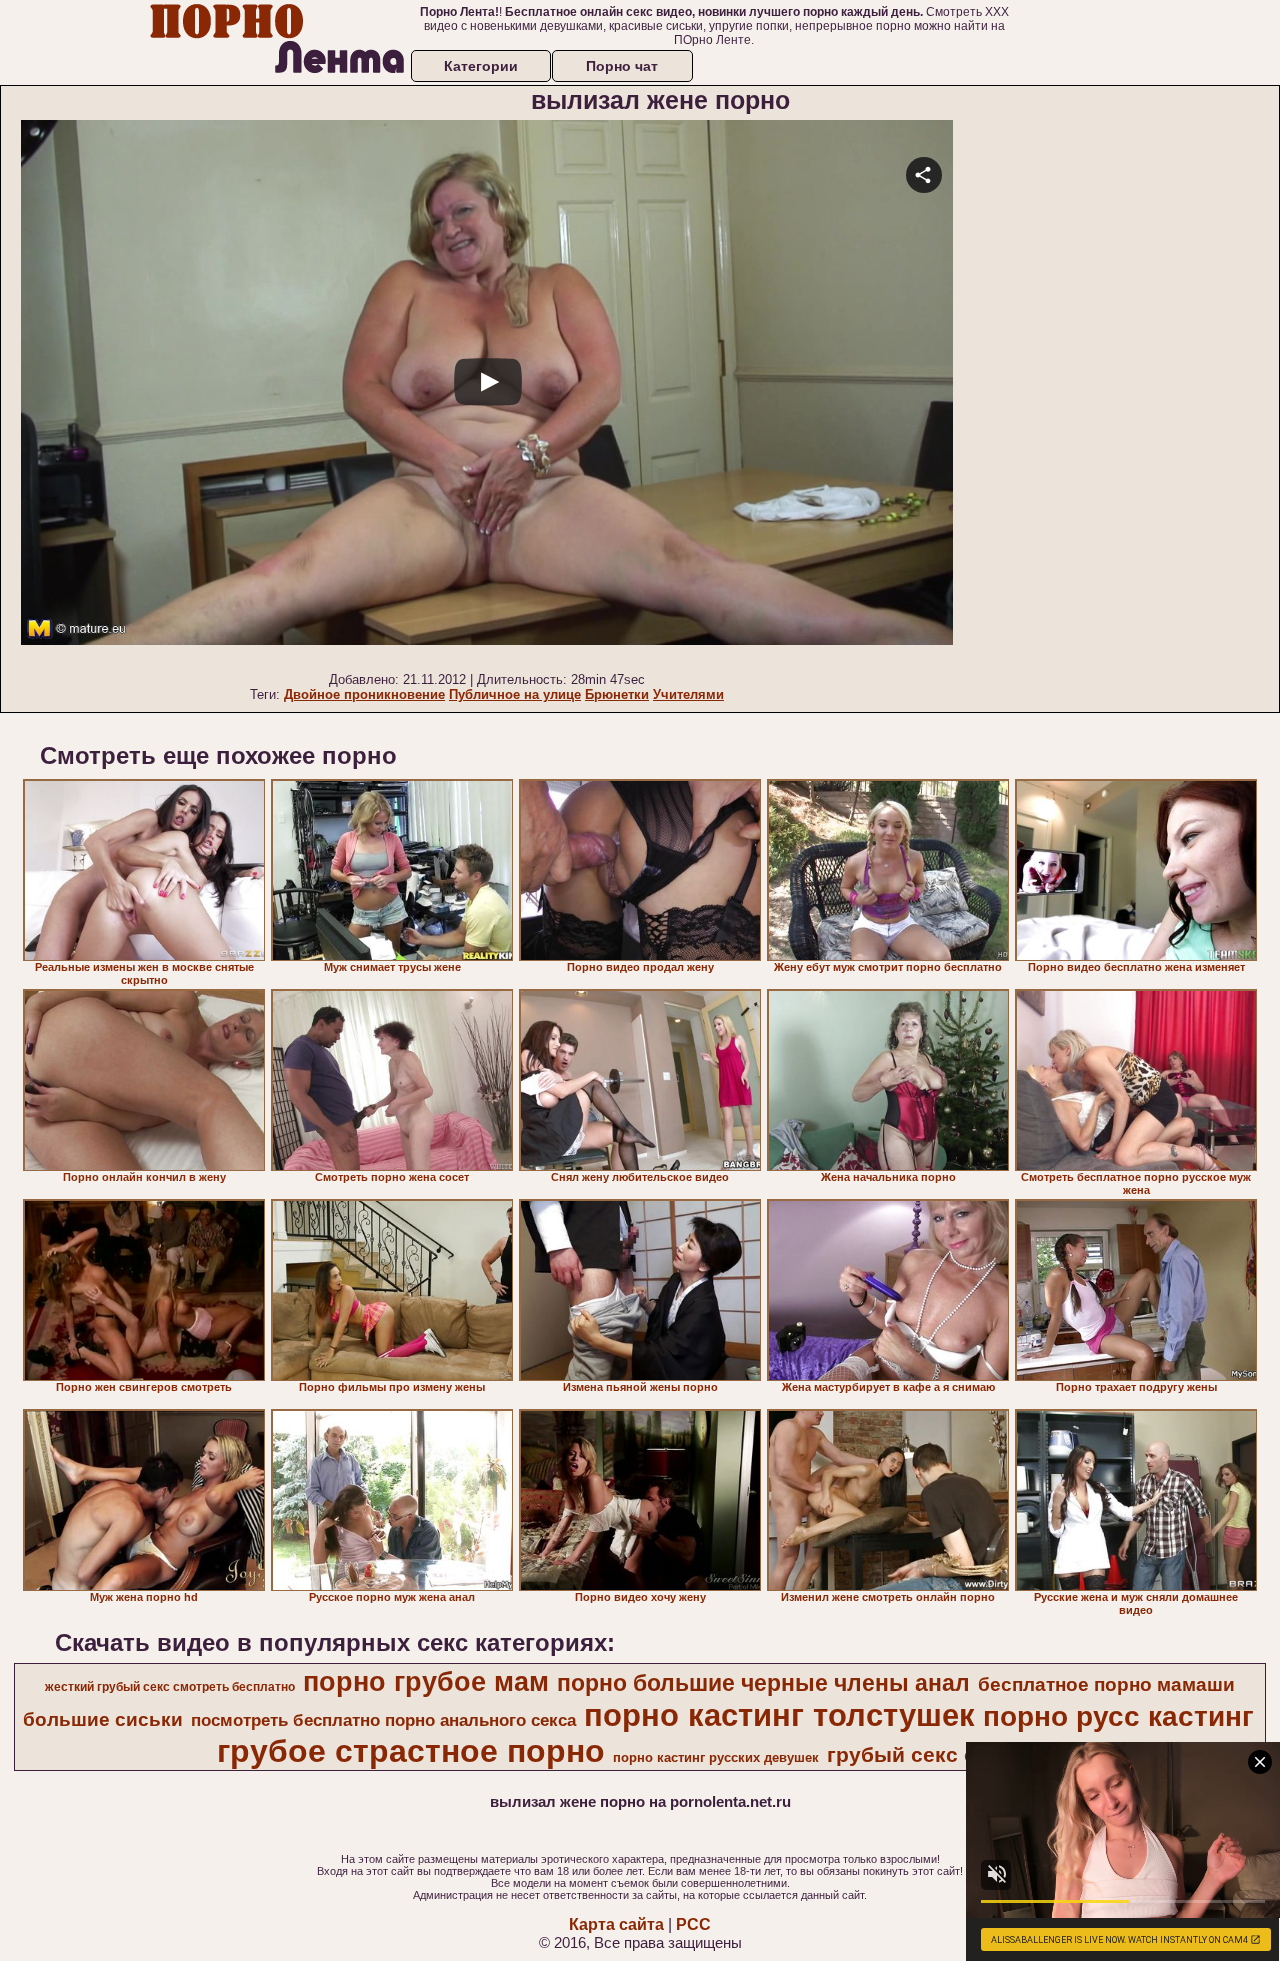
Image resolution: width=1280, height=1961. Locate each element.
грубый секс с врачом (943, 1755)
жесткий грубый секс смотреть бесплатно (170, 1687)
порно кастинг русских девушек (716, 1757)
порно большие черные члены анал (763, 1683)
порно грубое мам (426, 1682)
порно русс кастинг (1118, 1716)
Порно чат (622, 66)
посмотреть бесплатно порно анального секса (383, 1720)
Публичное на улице (515, 694)
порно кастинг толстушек (779, 1715)
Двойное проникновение (364, 694)
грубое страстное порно (411, 1751)
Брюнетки (617, 694)
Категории (481, 66)
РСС (693, 1924)
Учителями (688, 694)
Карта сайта (616, 1924)
